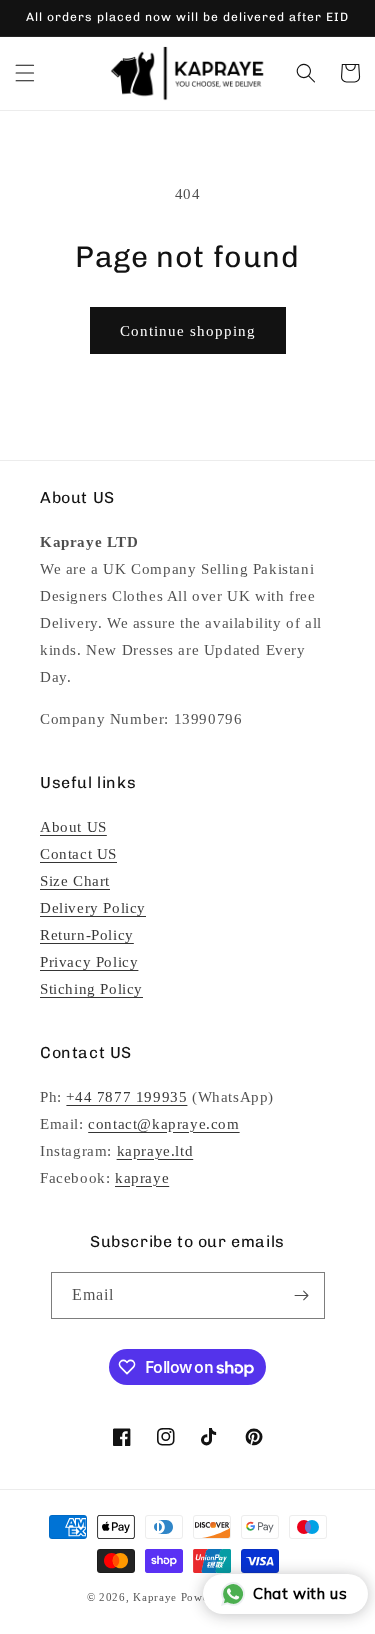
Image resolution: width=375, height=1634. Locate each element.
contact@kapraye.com (163, 1124)
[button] (25, 73)
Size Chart (75, 881)
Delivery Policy (93, 908)
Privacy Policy (89, 962)
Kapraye (155, 1597)
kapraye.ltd (155, 1151)
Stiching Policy (91, 989)
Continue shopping (188, 331)
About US (73, 827)
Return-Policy (87, 935)
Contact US (78, 854)
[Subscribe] (302, 1295)
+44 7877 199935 (126, 1097)
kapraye (142, 1178)
